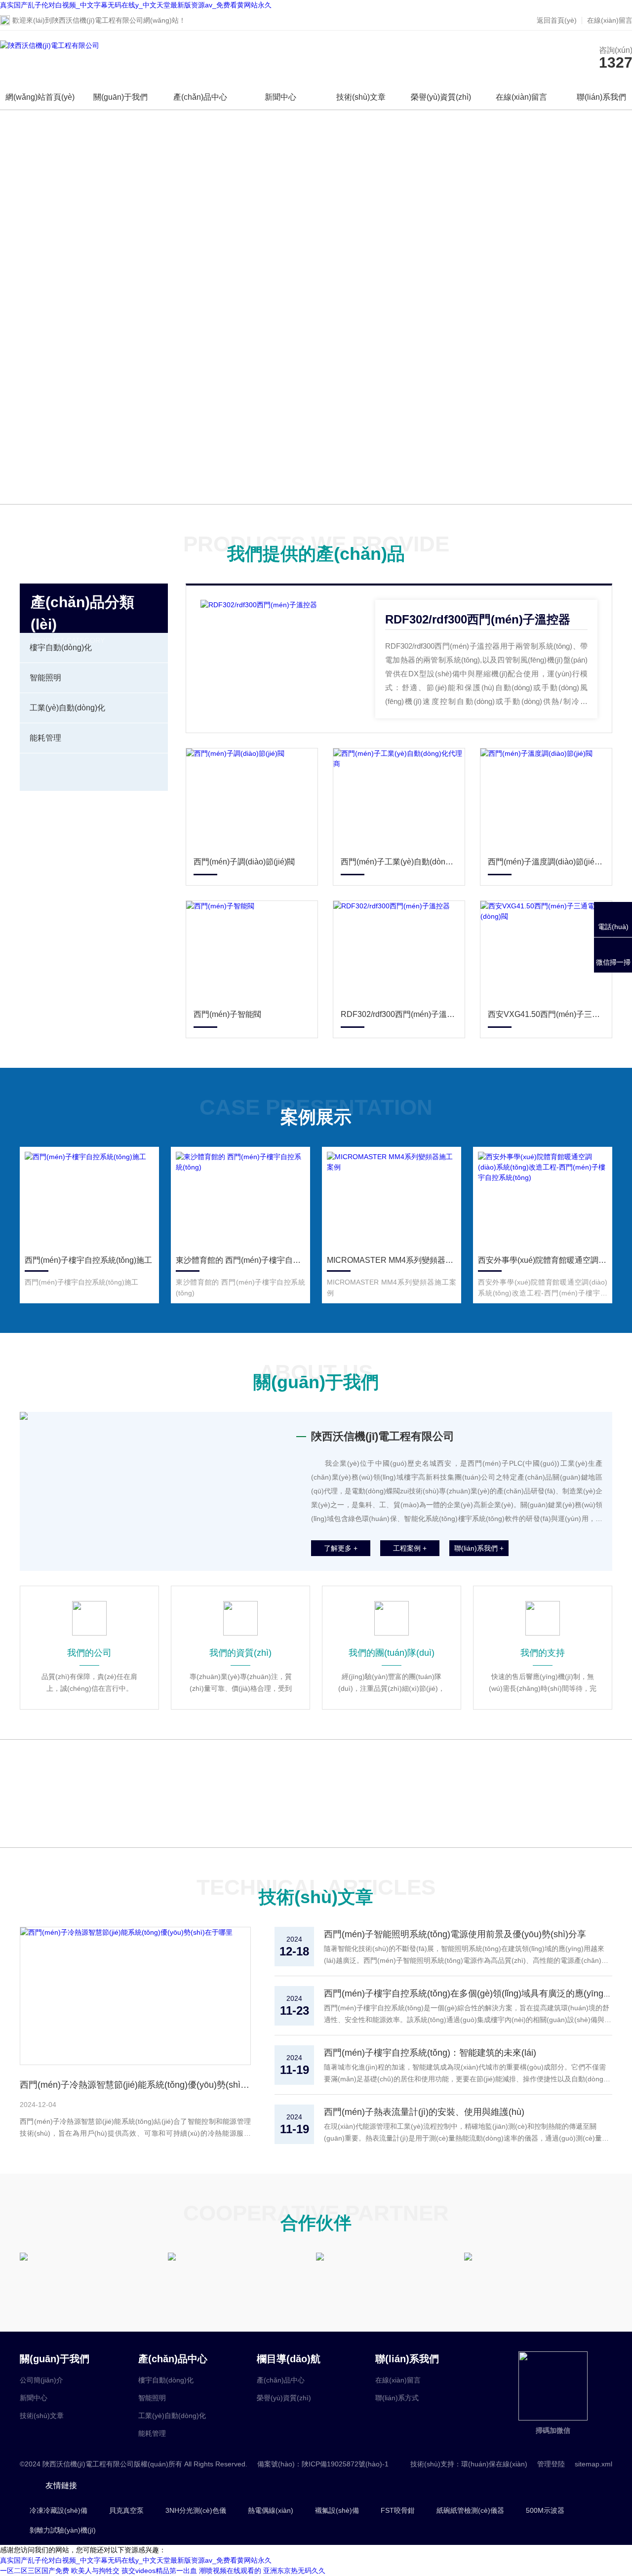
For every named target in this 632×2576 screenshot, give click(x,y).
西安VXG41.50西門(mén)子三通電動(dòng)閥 (546, 1014)
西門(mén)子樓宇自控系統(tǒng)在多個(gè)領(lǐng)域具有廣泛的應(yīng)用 (470, 1993)
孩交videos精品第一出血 (159, 2571)
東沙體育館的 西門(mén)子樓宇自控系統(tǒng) (240, 1260)
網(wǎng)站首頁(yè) (40, 97)
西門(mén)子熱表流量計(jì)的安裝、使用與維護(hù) (424, 2112)
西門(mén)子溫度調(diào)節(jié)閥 (546, 862)
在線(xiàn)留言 (521, 97)
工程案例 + (410, 1548)
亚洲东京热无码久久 (294, 2571)
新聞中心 (280, 97)
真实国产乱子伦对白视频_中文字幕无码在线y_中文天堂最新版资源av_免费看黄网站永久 (136, 5)
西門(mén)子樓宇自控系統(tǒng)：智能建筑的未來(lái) (430, 2053)
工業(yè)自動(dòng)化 (67, 708)
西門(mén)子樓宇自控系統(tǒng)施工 (88, 1260)
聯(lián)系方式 (397, 2398)
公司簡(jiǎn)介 (41, 2380)
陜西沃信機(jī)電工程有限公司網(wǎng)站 (115, 20)
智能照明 (45, 678)
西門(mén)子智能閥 (227, 1014)
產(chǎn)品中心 (200, 97)
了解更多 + (341, 1548)
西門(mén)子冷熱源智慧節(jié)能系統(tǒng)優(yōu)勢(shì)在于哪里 (135, 2085)
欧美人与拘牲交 (95, 2571)
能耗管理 (45, 738)
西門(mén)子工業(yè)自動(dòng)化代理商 (399, 862)
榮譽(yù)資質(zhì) (441, 97)
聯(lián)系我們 (601, 97)
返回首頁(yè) (557, 20)
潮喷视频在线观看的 (230, 2571)
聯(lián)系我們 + (479, 1548)
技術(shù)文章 (361, 97)
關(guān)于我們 (120, 97)
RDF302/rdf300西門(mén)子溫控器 (478, 619)
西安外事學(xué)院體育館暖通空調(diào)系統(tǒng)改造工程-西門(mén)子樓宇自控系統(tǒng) (543, 1260)
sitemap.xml (593, 2464)
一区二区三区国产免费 (35, 2571)
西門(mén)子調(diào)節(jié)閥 (244, 862)
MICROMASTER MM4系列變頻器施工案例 (392, 1260)
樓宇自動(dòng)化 (61, 647)
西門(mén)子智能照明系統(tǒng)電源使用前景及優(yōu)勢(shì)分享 (455, 1934)
